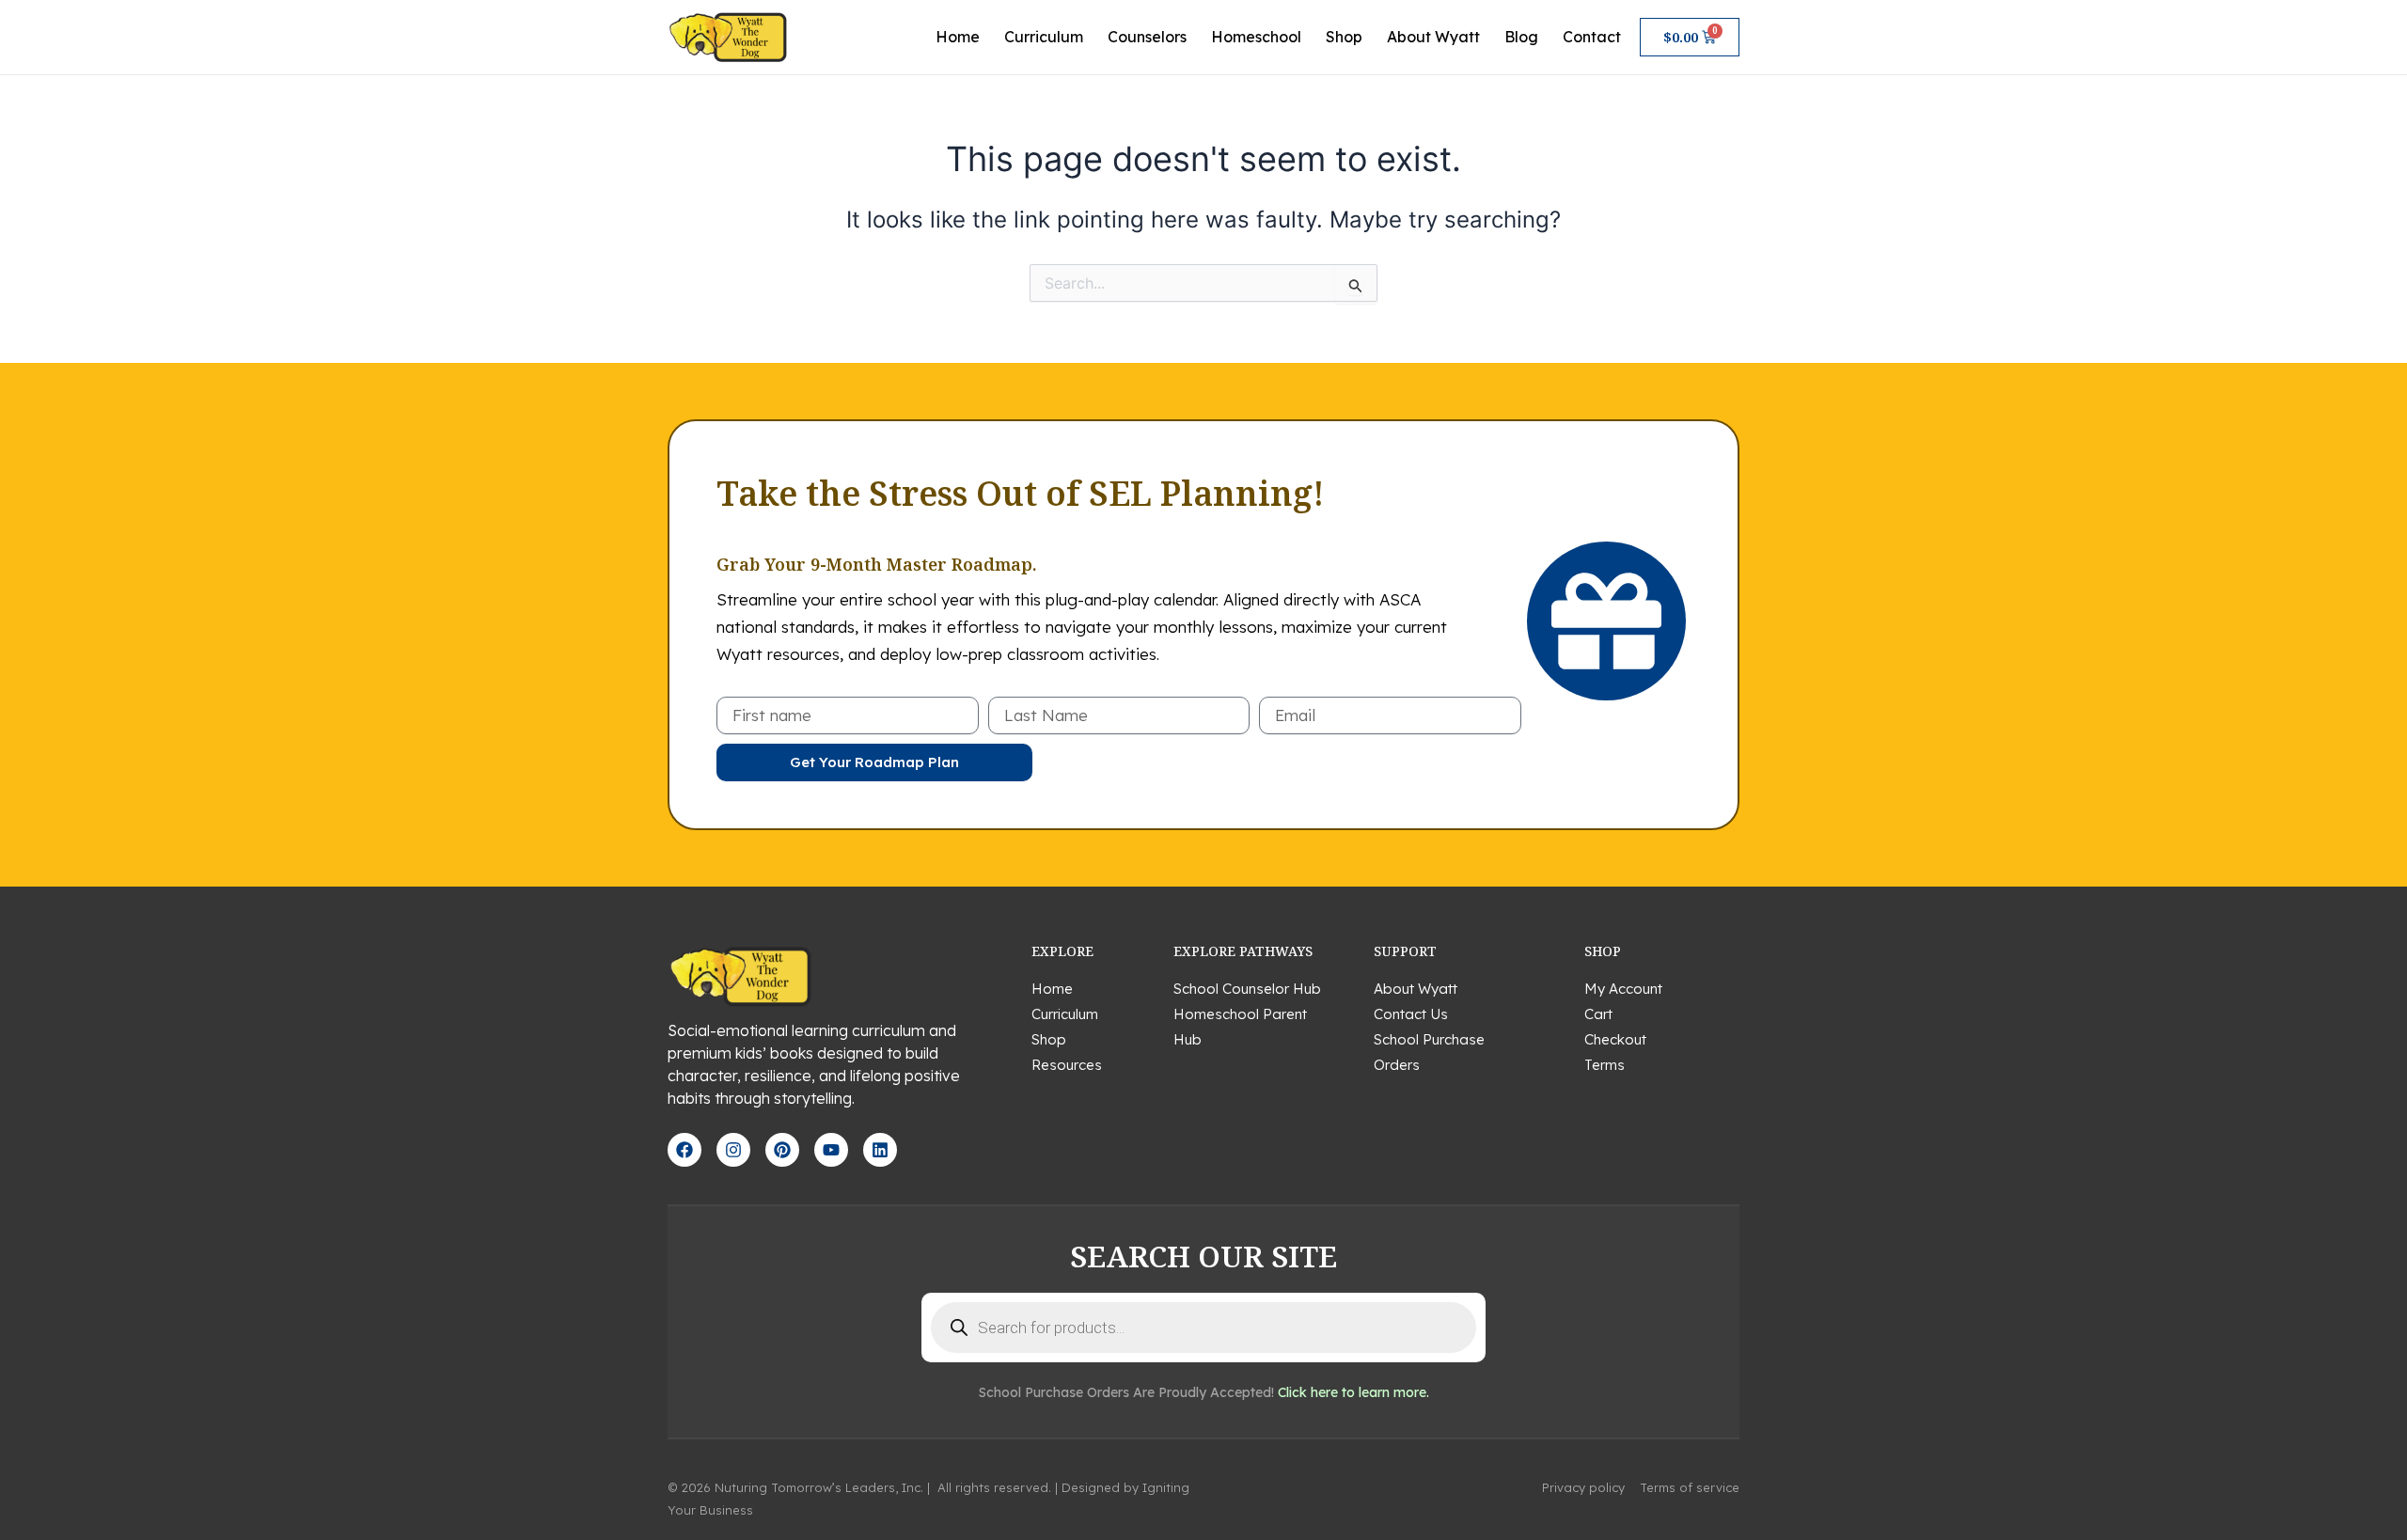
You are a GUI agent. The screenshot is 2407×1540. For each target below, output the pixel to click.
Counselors (1147, 37)
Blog (1521, 37)
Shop (1344, 37)
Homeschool (1256, 37)
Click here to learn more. (1353, 1392)
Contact (1592, 37)
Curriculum (1044, 37)
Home (958, 37)
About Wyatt (1433, 37)
